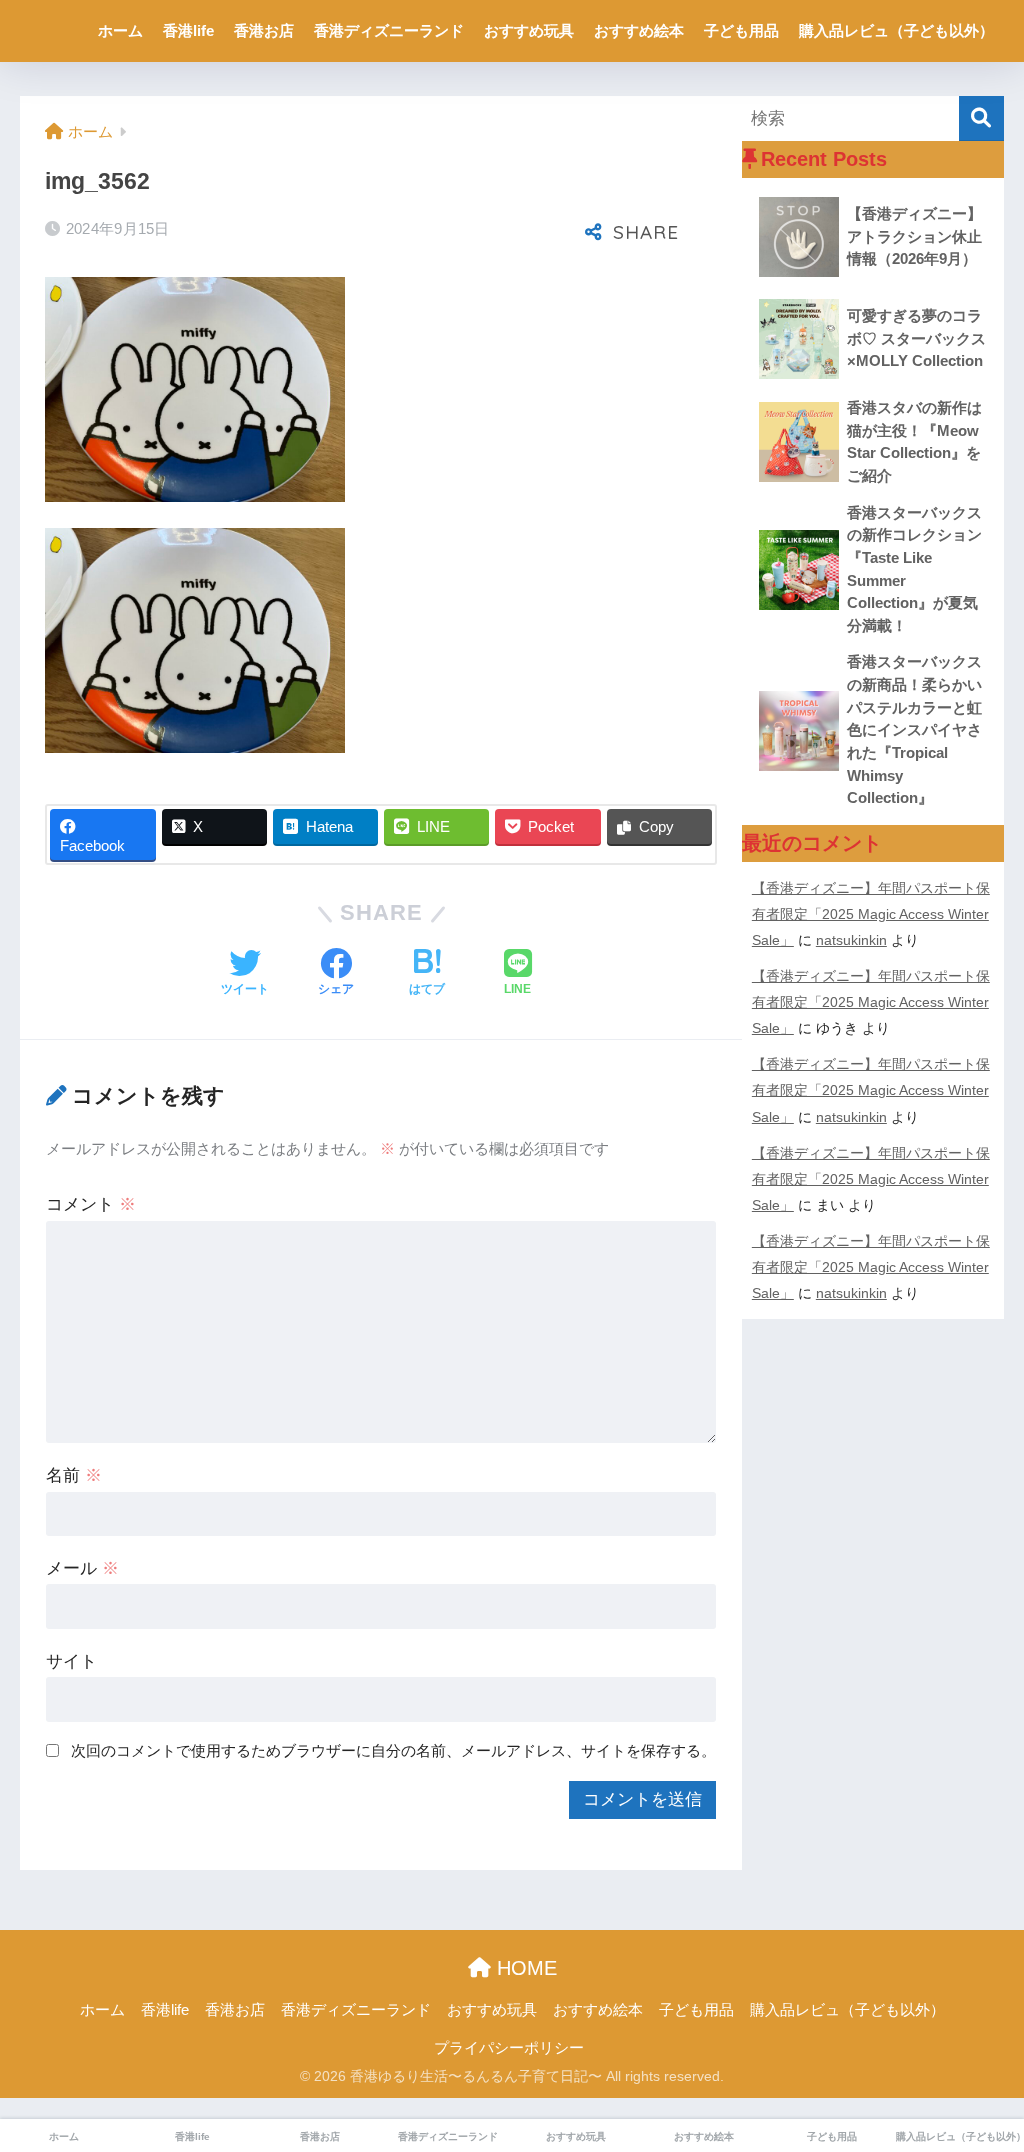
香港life (188, 30)
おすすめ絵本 (639, 30)
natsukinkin (851, 940)
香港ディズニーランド (389, 30)
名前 (74, 1475)
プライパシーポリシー (509, 2048)
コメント (91, 1204)
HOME (524, 1968)
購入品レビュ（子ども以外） (896, 30)
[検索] (981, 118)
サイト (71, 1661)
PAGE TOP (981, 2071)
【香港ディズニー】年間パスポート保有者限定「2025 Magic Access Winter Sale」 (871, 914)
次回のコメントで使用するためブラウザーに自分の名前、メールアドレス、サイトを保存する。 (393, 1750)
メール (82, 1568)
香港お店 (264, 30)
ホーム (120, 30)
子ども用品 (741, 30)
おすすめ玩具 (529, 30)
